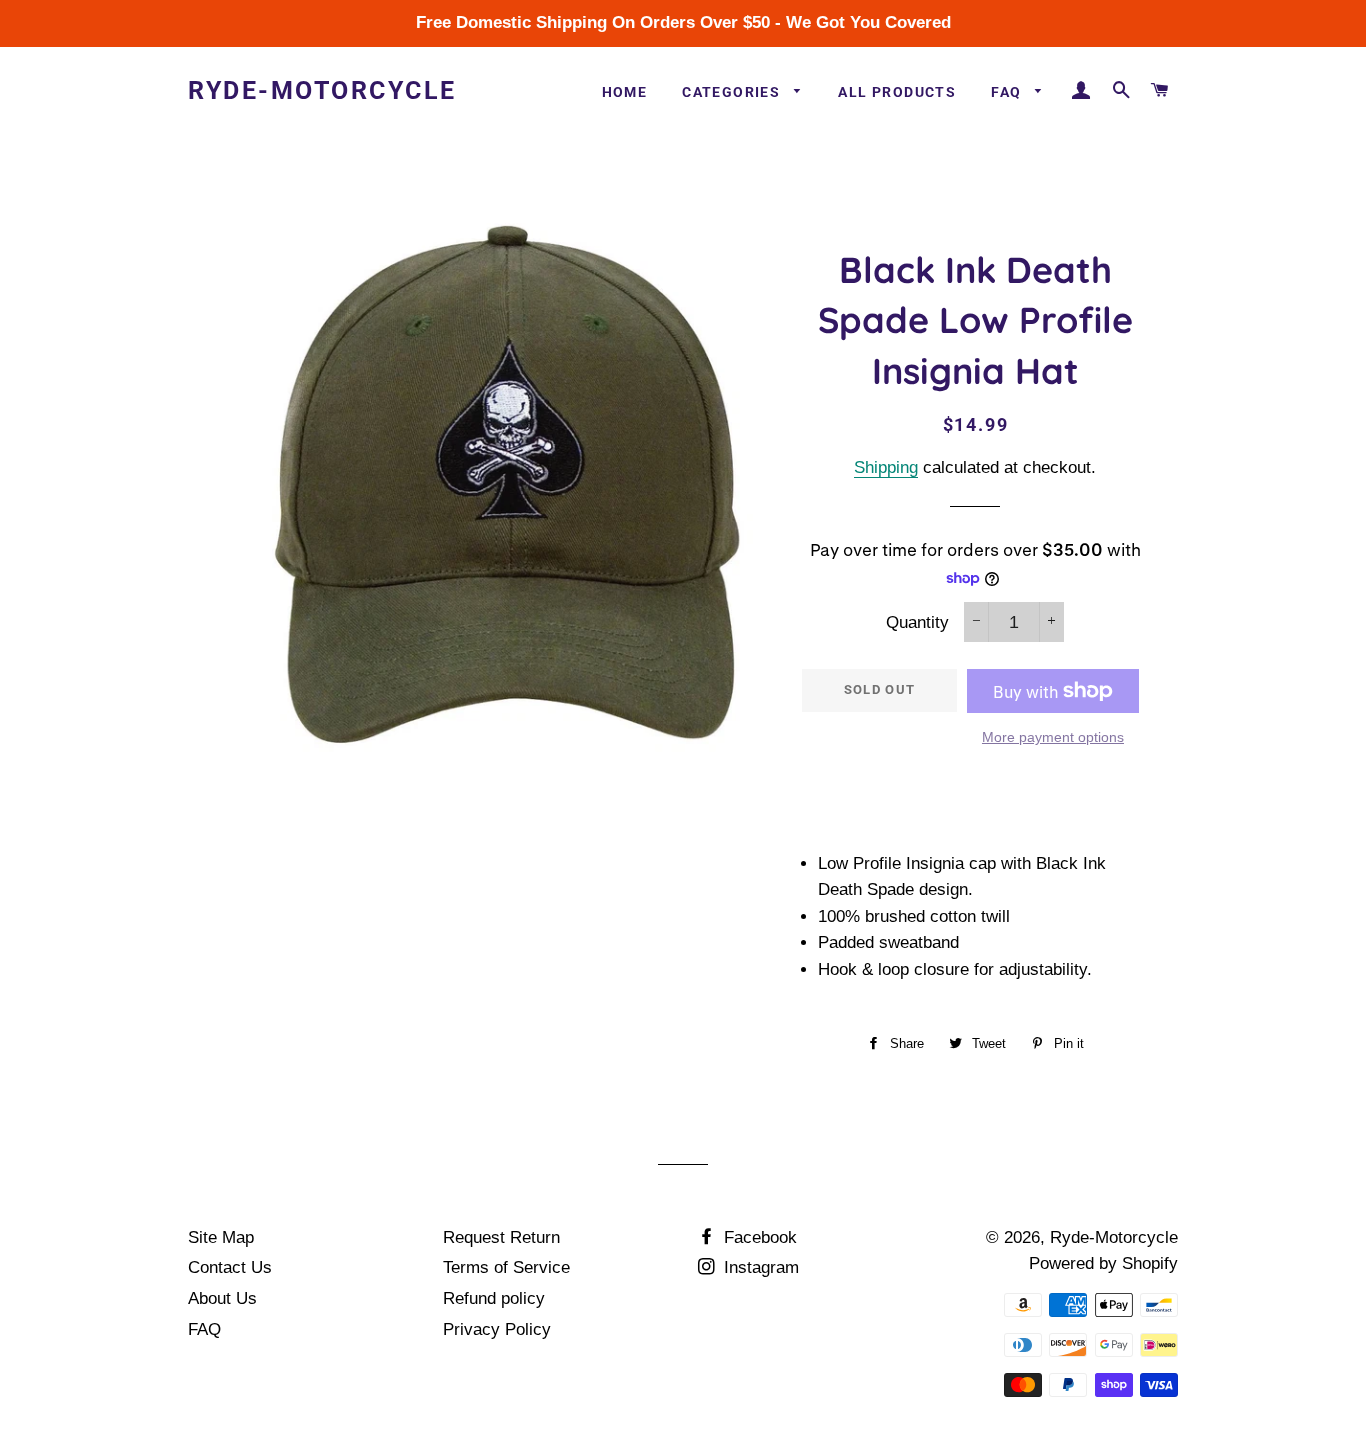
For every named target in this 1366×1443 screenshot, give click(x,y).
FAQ (1008, 92)
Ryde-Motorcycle (322, 90)
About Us (222, 1298)
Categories (733, 92)
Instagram (759, 1267)
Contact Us (230, 1267)
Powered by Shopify (1103, 1263)
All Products (897, 92)
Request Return (501, 1237)
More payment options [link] (1053, 737)
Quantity (917, 622)
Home (625, 92)
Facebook (758, 1237)
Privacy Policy (497, 1329)
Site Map (221, 1237)
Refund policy (494, 1298)
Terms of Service (506, 1267)
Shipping (886, 467)
